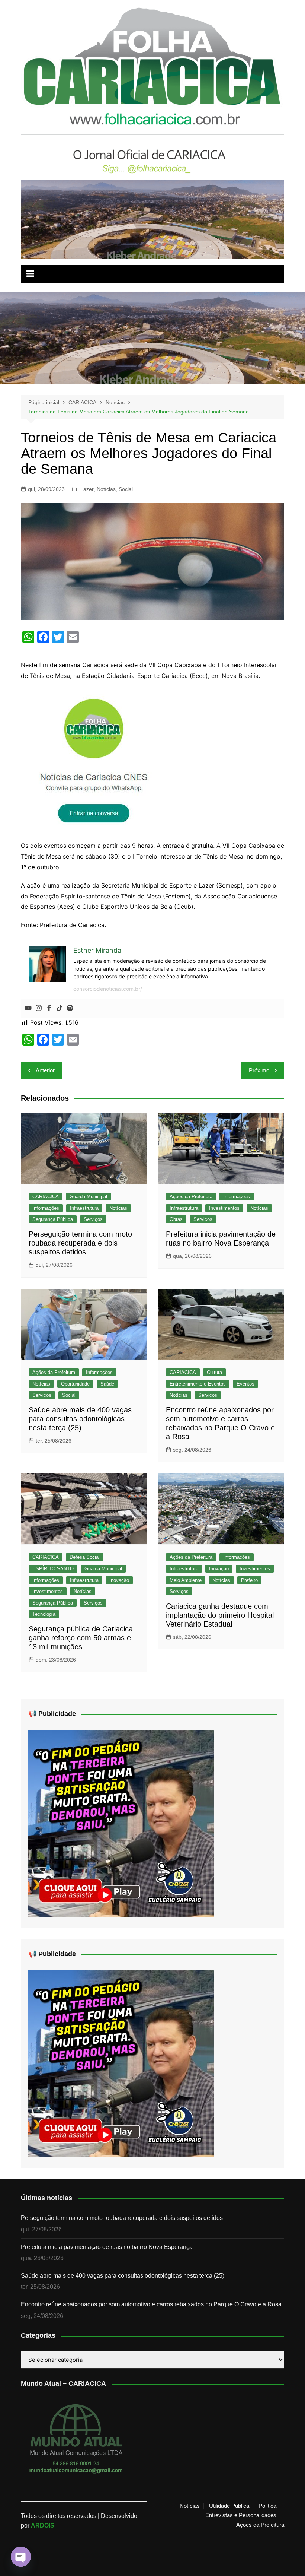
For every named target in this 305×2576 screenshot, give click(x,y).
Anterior (45, 1070)
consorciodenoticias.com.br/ (108, 989)
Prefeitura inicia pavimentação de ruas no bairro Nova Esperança (107, 2247)
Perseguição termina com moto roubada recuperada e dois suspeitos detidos (80, 1243)
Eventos (245, 1384)
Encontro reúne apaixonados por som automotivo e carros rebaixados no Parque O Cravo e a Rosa (151, 2304)
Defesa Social (85, 1557)
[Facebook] (49, 1008)
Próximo (259, 1070)
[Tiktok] (60, 1008)
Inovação (119, 1580)
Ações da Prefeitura (191, 1197)
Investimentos (224, 1208)
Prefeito (249, 1580)
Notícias (106, 489)
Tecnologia (44, 1614)
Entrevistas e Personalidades (241, 2515)
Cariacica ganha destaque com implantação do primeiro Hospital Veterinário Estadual (220, 1615)
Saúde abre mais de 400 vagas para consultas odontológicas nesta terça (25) (80, 1419)
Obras (176, 1219)
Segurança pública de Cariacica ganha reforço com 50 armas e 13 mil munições (81, 1638)
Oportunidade (75, 1384)
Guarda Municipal (88, 1197)
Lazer (87, 489)
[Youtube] (28, 1008)
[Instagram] (39, 1008)
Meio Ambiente (186, 1580)
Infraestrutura (84, 1208)
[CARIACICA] (95, 760)
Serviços (93, 1219)
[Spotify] (70, 1008)
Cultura (214, 1372)
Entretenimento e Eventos (198, 1384)
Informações (46, 1208)
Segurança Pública (53, 1219)
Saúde (107, 1384)
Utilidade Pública (229, 2506)
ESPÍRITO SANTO (53, 1569)
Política (267, 2506)
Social (126, 489)
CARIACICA (46, 1197)
